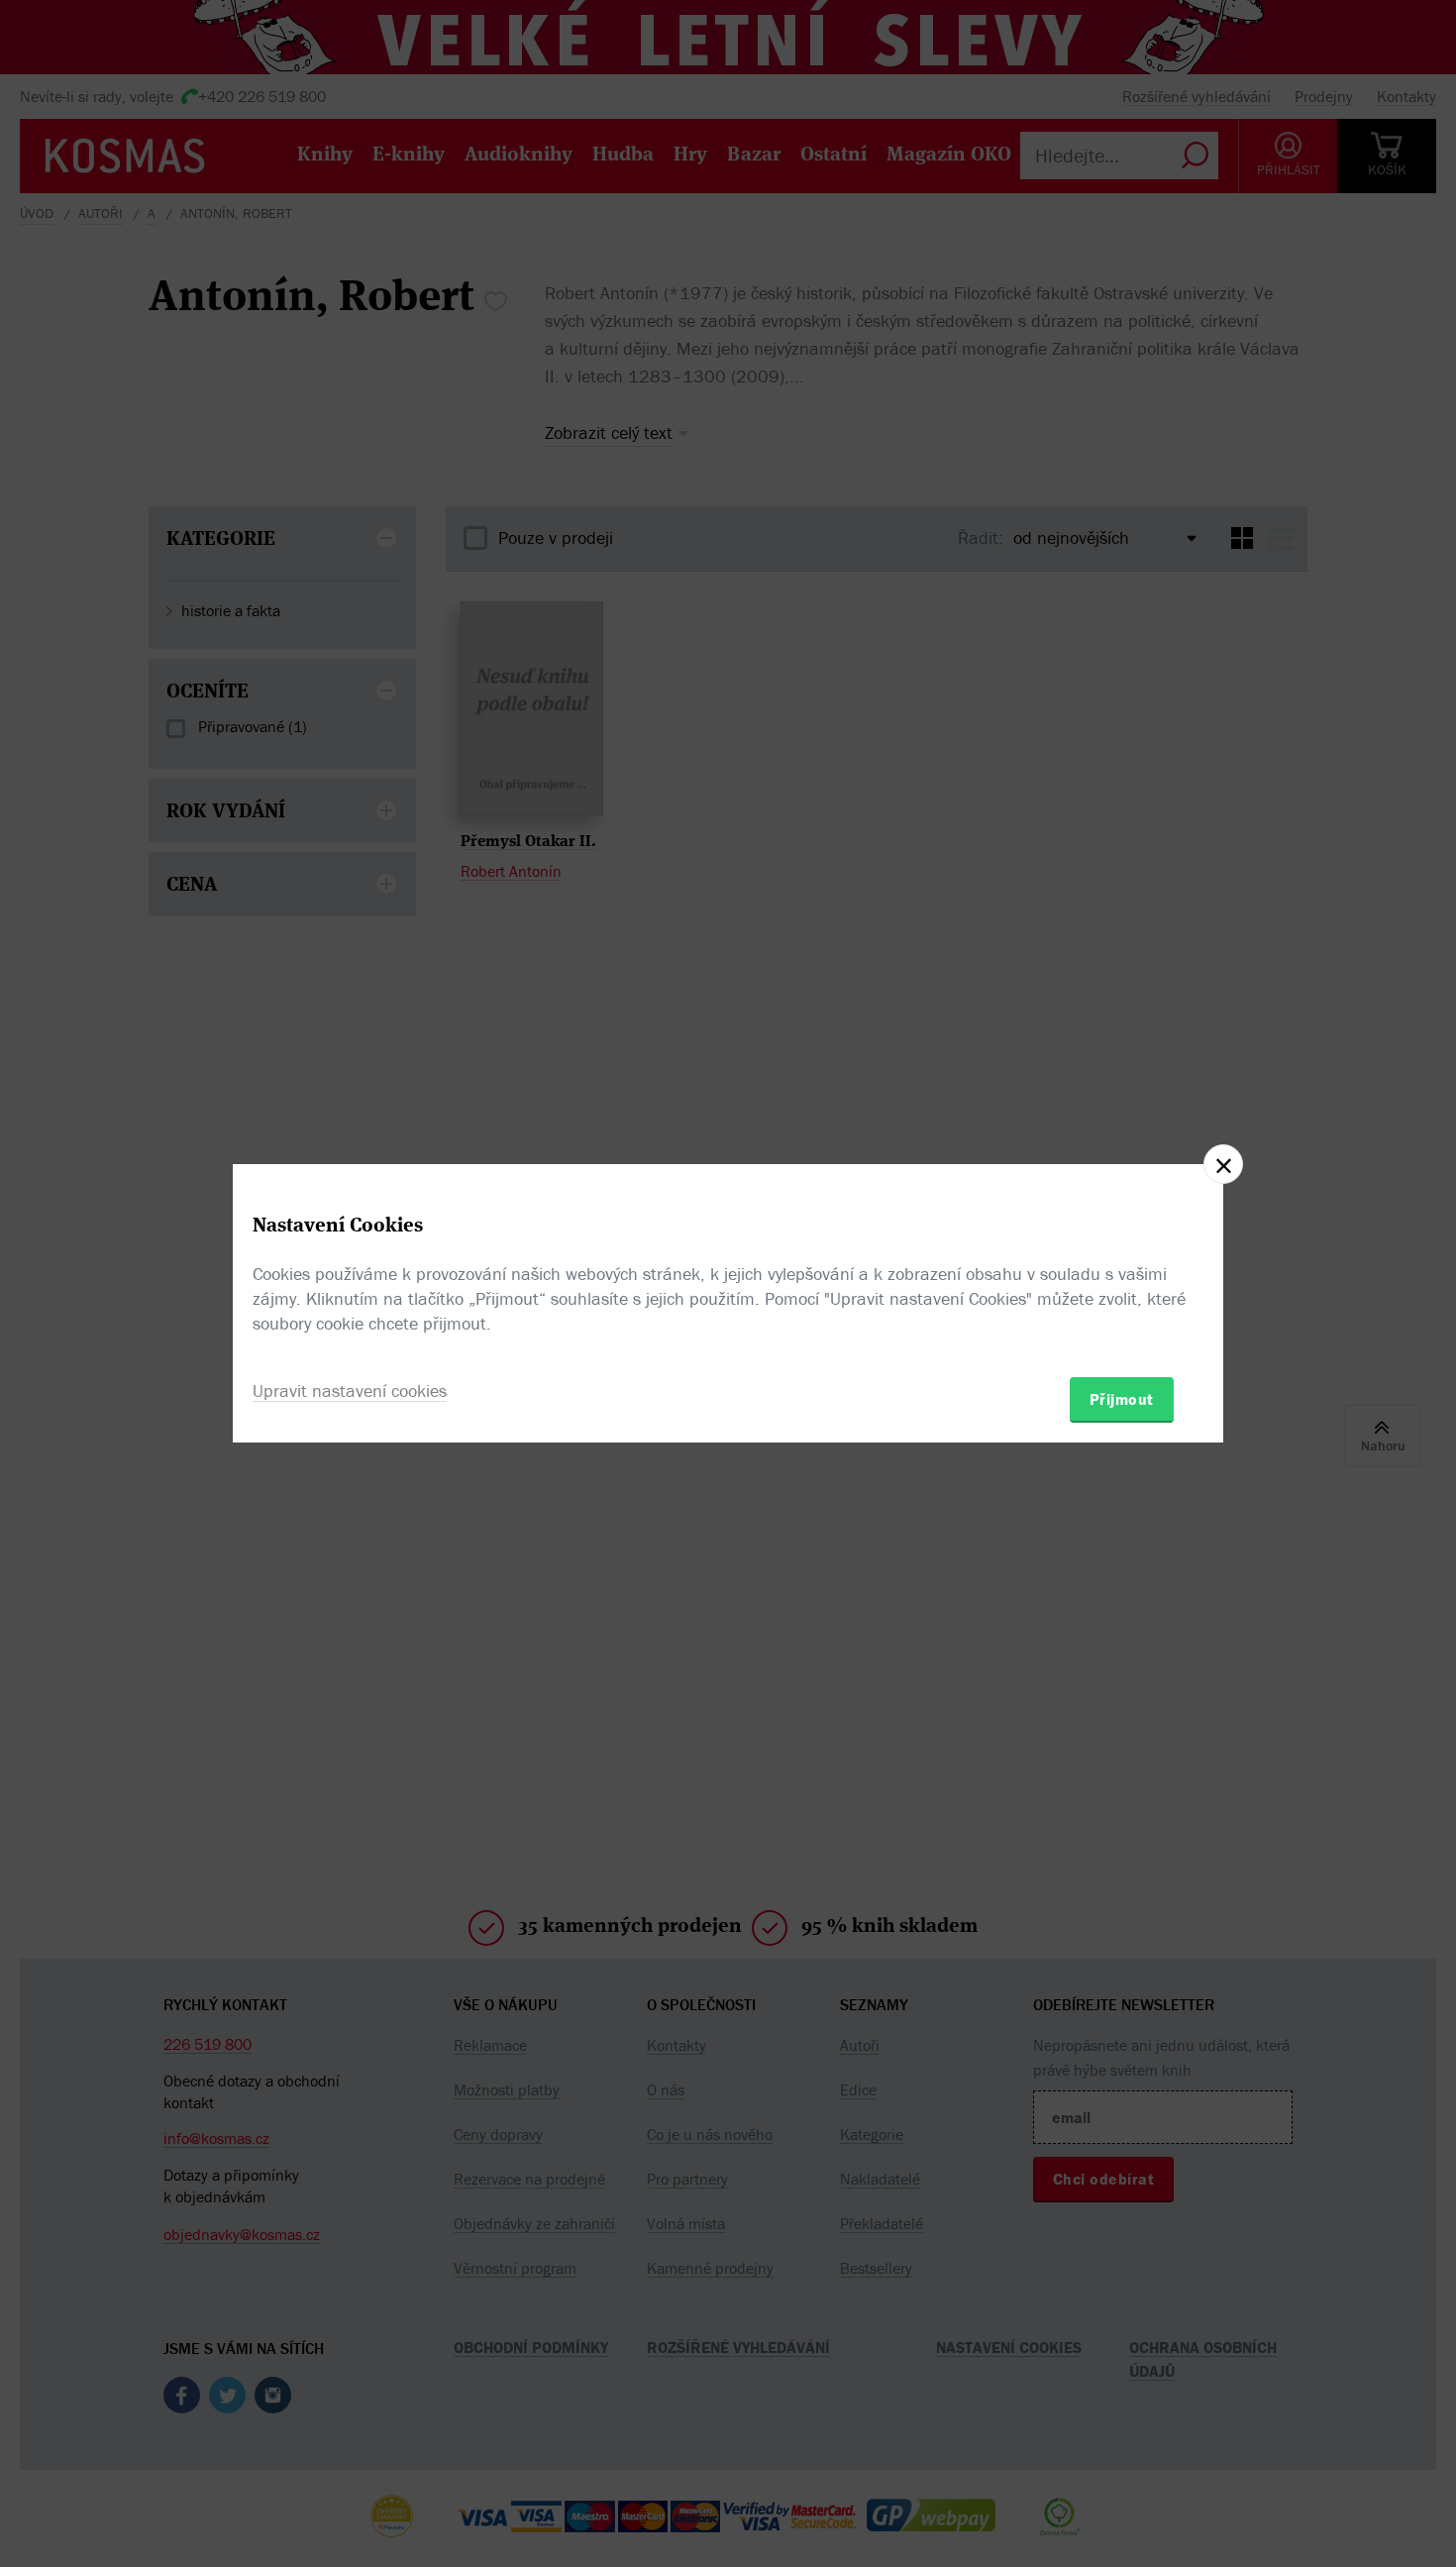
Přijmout (1122, 1399)
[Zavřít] (1223, 1164)
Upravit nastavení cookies (350, 1390)
